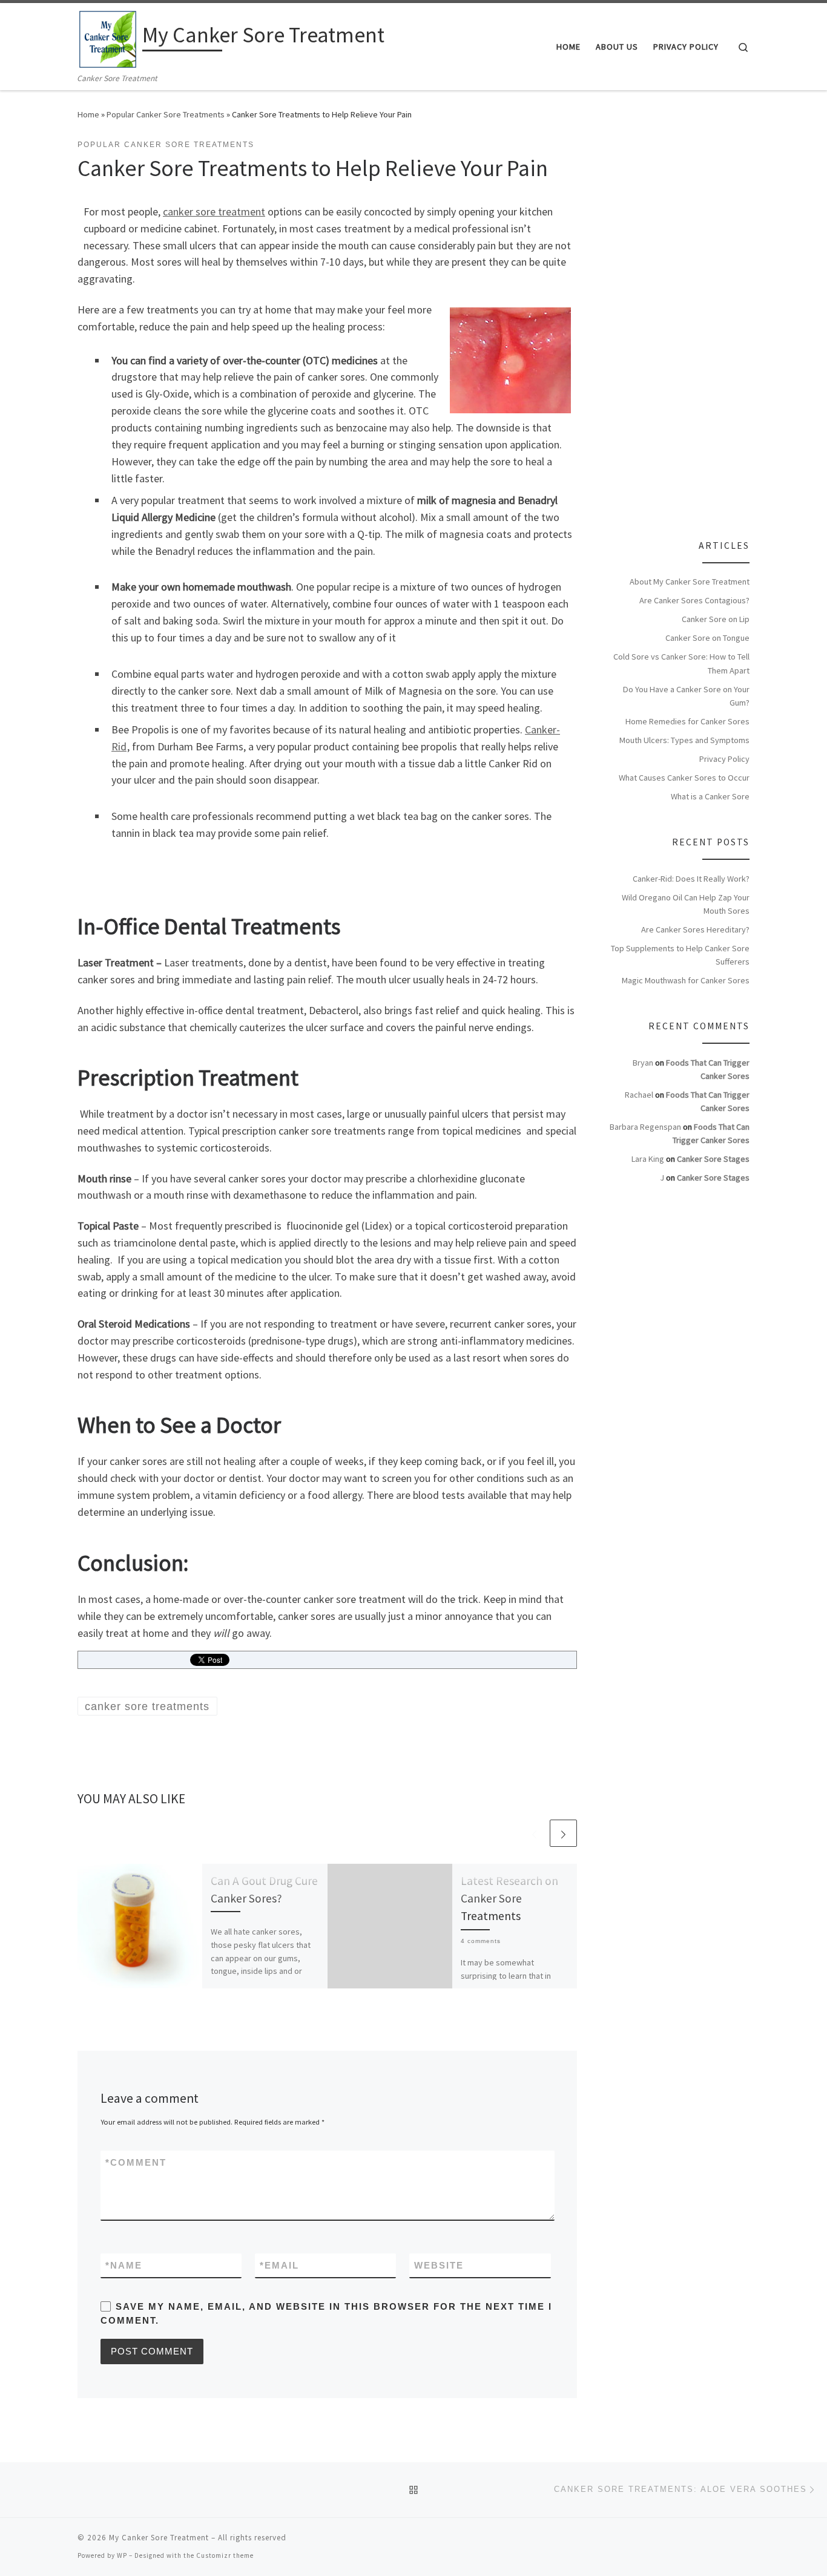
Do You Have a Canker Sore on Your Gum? (686, 696)
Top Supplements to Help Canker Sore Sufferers (680, 955)
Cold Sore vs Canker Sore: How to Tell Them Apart (681, 663)
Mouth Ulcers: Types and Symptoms (684, 740)
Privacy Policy (724, 759)
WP (122, 2555)
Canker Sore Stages (713, 1159)
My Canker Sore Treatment (159, 2538)
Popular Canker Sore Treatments (166, 114)
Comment (136, 2162)
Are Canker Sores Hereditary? (695, 929)
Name (124, 2265)
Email (279, 2265)
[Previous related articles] (534, 1833)
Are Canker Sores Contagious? (694, 600)
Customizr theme (225, 2555)
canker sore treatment (214, 211)
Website (439, 2265)
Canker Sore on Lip (716, 619)
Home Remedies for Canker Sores (687, 721)
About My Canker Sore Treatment (690, 582)
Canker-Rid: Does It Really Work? (691, 879)
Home (88, 114)
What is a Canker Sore (710, 796)
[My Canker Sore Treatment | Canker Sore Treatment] (108, 37)
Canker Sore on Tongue (707, 638)
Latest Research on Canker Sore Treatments (509, 1898)
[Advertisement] (701, 321)
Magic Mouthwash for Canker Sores (686, 980)
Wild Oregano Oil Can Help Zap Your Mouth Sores (686, 904)
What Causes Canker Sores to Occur (684, 778)
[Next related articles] (563, 1833)
